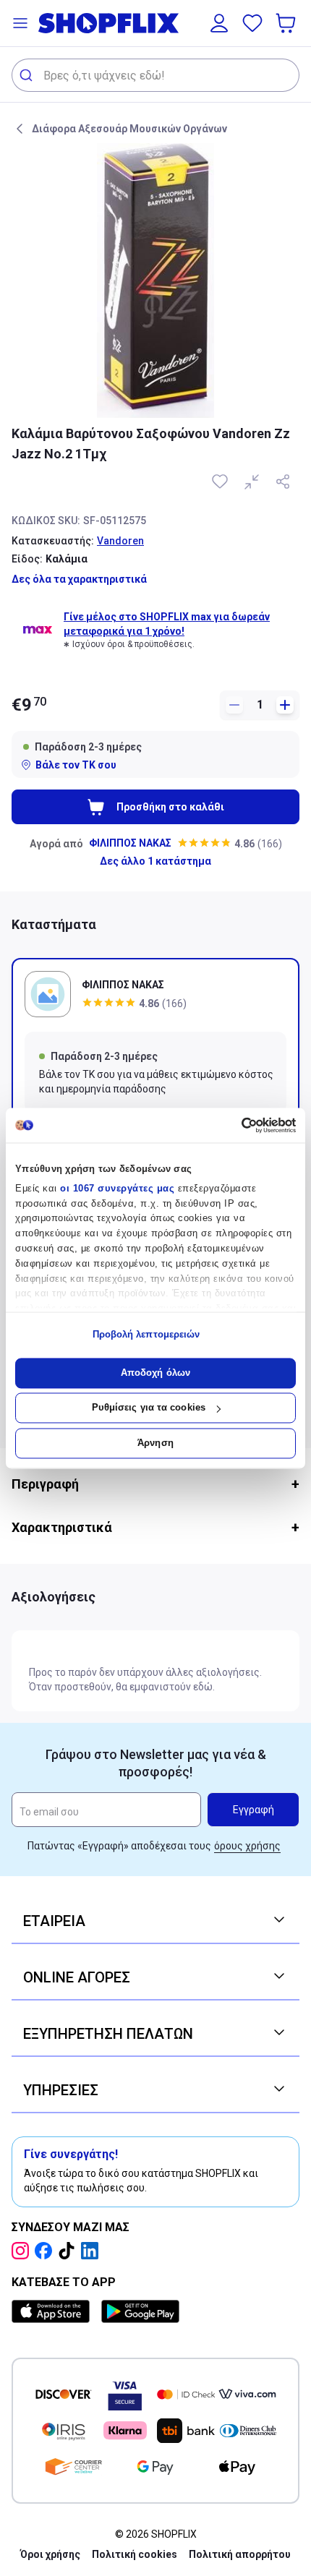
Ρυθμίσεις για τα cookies (149, 1408)
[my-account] (219, 23)
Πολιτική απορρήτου (240, 2554)
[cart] (287, 23)
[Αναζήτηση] (28, 75)
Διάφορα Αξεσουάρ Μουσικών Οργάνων (129, 129)
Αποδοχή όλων (155, 1373)
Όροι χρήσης (50, 2554)
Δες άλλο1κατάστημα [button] (155, 861)
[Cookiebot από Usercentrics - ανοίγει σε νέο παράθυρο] (233, 1125)
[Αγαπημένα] (252, 23)
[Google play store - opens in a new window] (140, 2311)
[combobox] (155, 75)
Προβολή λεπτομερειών (146, 1335)
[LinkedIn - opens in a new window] (93, 2251)
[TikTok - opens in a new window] (69, 2251)
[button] (20, 23)
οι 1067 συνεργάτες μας (117, 1188)
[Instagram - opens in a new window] (23, 2251)
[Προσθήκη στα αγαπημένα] (221, 482)
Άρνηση (155, 1443)
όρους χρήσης (247, 1846)
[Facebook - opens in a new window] (46, 2251)
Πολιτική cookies (135, 2554)
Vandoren (120, 541)
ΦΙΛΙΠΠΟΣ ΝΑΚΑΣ (130, 843)
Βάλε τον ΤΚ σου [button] (76, 765)
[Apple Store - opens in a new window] (54, 2311)
